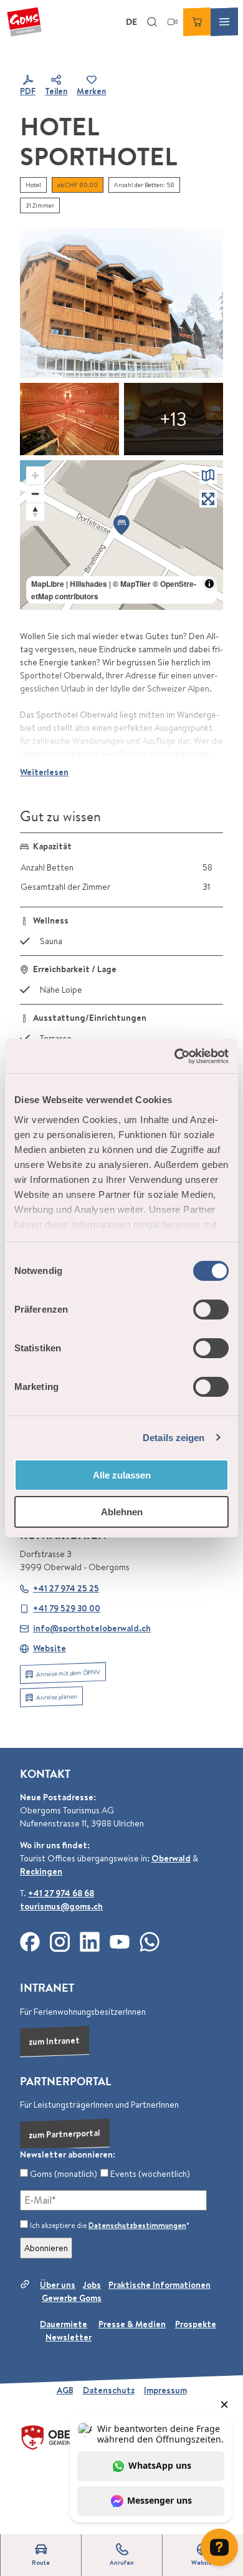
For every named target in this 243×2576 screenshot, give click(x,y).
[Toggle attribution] (209, 584)
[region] (121, 535)
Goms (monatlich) (63, 2174)
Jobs (92, 2285)
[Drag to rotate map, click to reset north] (35, 512)
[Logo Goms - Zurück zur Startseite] (24, 22)
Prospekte (196, 2324)
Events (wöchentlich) (149, 2174)
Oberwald (171, 1858)
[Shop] (197, 22)
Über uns (58, 2285)
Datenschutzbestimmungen (137, 2225)
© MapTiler (132, 584)
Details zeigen (174, 1438)
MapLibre (48, 584)
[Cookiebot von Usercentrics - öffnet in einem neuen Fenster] (175, 1056)
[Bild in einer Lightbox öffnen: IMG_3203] (174, 419)
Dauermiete (64, 2324)
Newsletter (69, 2337)
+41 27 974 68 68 (61, 1893)
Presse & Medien (132, 2324)
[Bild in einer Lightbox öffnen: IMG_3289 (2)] (121, 303)
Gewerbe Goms (72, 2298)
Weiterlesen (44, 772)
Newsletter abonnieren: (68, 2154)
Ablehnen (122, 1512)
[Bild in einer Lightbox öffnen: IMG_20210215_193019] (69, 419)
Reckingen (41, 1871)
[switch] (211, 1310)
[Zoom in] (35, 475)
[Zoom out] (35, 494)
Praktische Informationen (160, 2285)
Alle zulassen (122, 1475)
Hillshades (88, 584)
